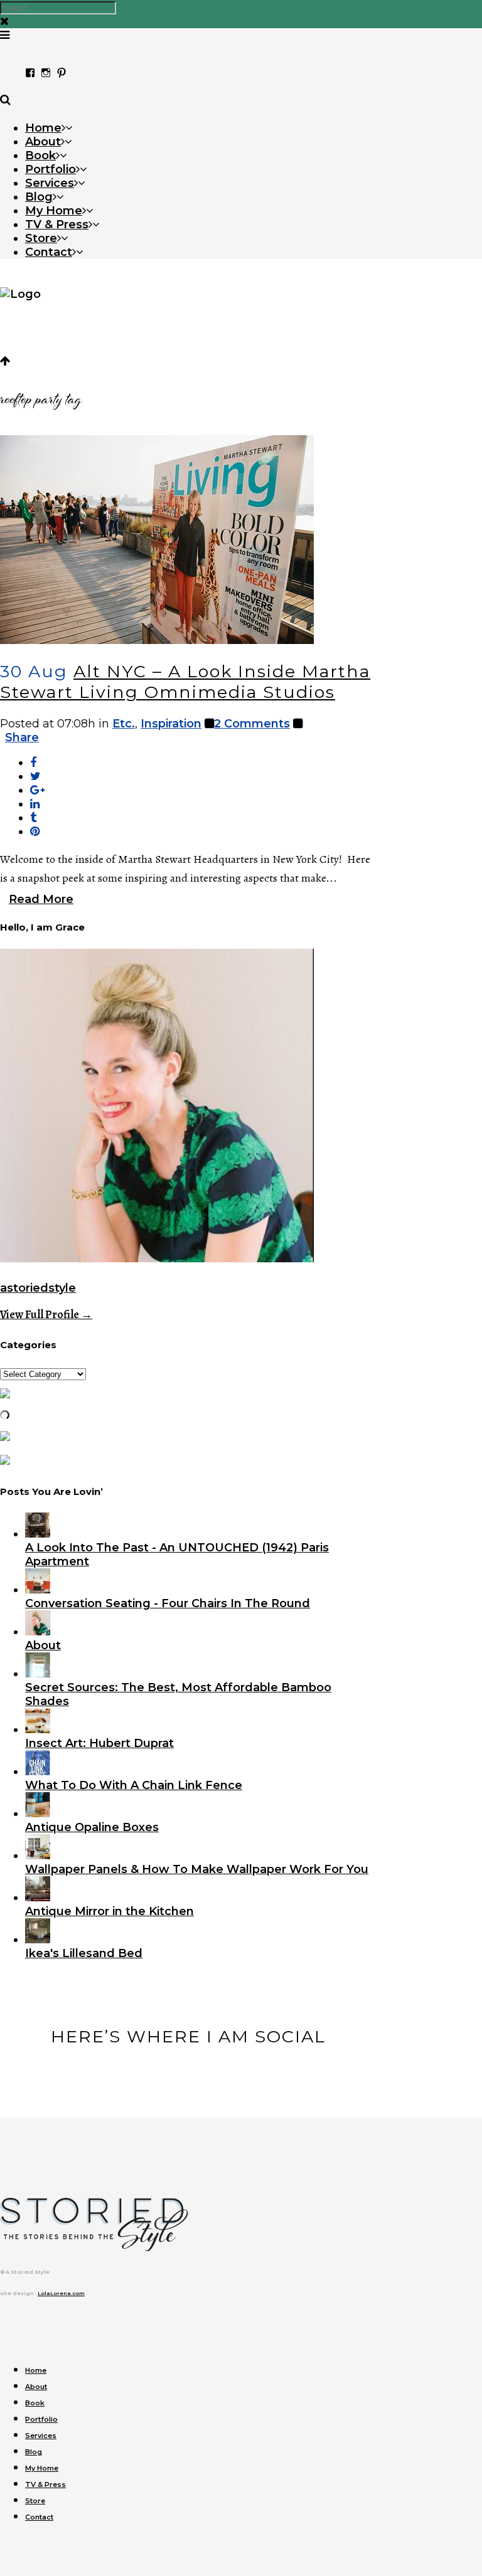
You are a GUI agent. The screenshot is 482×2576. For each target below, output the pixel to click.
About (43, 1645)
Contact (39, 2517)
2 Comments (252, 724)
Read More (41, 899)
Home (36, 2370)
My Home (42, 2468)
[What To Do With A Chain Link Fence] (38, 1771)
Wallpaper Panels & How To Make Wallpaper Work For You (197, 1869)
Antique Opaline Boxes (92, 1827)
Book (35, 2403)
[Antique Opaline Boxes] (38, 1813)
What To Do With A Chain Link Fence (134, 1785)
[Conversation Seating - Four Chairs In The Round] (38, 1590)
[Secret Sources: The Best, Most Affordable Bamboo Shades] (38, 1674)
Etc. (124, 724)
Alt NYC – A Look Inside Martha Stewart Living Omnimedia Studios (185, 682)
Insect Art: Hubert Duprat (99, 1743)
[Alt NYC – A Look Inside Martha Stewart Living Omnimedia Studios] (157, 640)
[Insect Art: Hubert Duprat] (38, 1729)
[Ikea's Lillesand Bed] (38, 1940)
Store (35, 2501)
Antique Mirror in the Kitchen (110, 1911)
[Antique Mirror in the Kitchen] (38, 1898)
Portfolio (41, 2419)
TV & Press (46, 2484)
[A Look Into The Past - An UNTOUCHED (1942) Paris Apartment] (38, 1534)
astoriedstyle (38, 1288)
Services (41, 2436)
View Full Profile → (46, 1314)
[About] (38, 1632)
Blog (34, 2452)
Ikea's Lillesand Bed (84, 1953)
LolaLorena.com (61, 2293)
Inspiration (171, 724)
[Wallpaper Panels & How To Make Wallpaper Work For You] (38, 1855)
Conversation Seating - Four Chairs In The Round (168, 1603)
